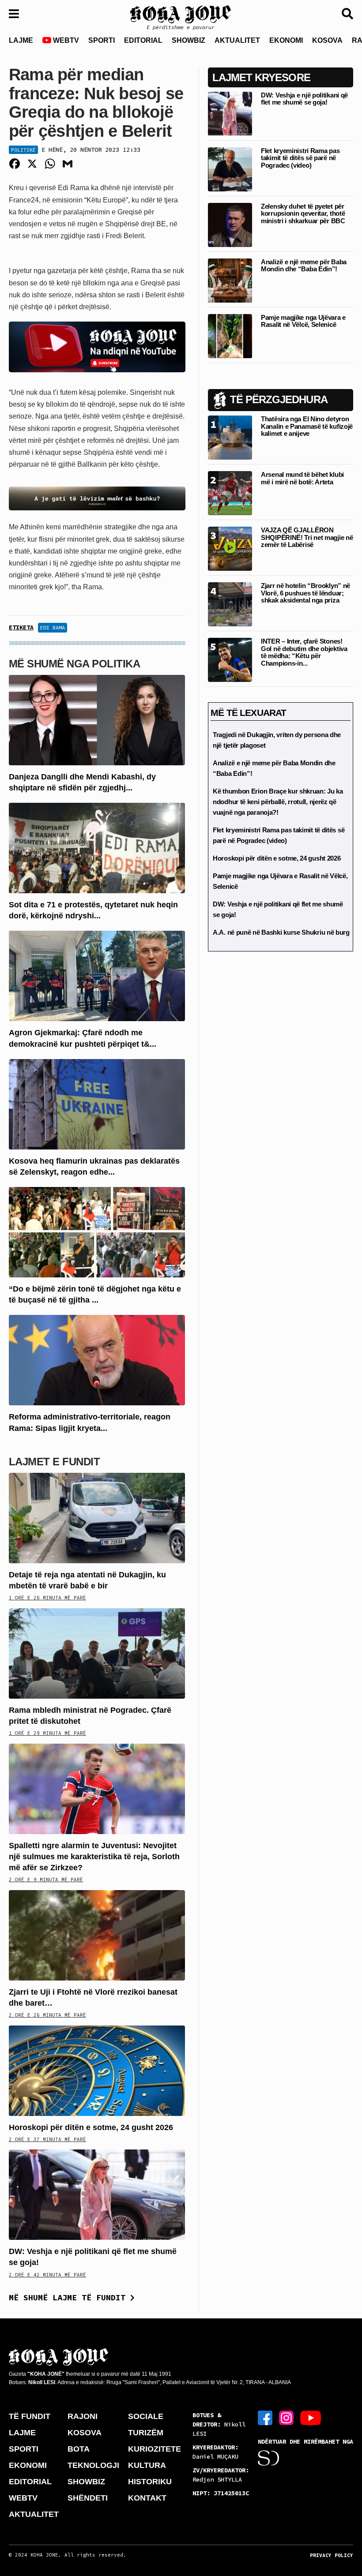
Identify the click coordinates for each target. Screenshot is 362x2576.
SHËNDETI (88, 2498)
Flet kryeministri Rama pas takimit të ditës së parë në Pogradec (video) (300, 158)
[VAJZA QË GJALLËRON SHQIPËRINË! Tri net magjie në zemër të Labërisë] (230, 549)
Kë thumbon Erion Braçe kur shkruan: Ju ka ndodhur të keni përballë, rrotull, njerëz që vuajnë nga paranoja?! (278, 802)
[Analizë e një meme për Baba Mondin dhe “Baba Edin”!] (230, 280)
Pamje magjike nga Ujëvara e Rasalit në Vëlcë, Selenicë (303, 321)
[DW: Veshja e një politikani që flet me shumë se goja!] (97, 2194)
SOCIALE (146, 2416)
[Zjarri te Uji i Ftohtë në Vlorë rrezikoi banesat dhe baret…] (97, 1934)
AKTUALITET (237, 40)
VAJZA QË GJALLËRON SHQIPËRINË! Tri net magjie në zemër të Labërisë (307, 537)
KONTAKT (147, 2498)
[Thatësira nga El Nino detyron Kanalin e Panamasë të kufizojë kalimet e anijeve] (230, 437)
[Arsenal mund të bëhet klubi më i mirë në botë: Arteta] (230, 493)
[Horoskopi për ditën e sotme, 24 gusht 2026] (97, 2070)
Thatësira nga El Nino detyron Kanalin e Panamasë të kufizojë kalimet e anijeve (307, 426)
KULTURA (147, 2465)
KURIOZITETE (155, 2449)
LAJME (21, 40)
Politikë (23, 150)
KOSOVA (327, 40)
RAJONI (83, 2416)
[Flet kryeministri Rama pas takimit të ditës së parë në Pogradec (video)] (230, 169)
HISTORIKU (150, 2482)
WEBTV (65, 40)
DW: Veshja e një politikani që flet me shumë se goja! (304, 99)
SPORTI (102, 40)
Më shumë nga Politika (74, 664)
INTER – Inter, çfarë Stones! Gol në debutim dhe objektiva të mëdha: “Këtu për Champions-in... (304, 652)
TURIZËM (146, 2433)
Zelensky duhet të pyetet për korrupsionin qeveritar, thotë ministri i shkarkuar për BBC (303, 213)
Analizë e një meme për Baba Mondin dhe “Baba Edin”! (304, 266)
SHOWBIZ (189, 40)
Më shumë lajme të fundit (70, 2297)
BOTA (79, 2449)
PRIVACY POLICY (332, 2555)
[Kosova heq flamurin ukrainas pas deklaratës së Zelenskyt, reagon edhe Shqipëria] (97, 1103)
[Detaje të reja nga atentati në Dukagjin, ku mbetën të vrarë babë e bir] (97, 1518)
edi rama (53, 627)
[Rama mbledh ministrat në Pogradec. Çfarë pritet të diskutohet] (97, 1653)
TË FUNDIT (30, 2416)
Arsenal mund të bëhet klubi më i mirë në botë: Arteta (302, 478)
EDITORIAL (143, 40)
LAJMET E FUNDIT (54, 1462)
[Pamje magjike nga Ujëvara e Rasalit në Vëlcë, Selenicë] (230, 335)
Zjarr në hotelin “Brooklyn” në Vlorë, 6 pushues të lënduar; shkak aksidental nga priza (305, 593)
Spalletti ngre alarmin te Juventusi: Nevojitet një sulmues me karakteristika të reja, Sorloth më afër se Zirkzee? (94, 1857)
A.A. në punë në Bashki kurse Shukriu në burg (281, 932)
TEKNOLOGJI (93, 2465)
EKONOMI (286, 40)
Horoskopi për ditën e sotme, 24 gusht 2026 (91, 2127)
